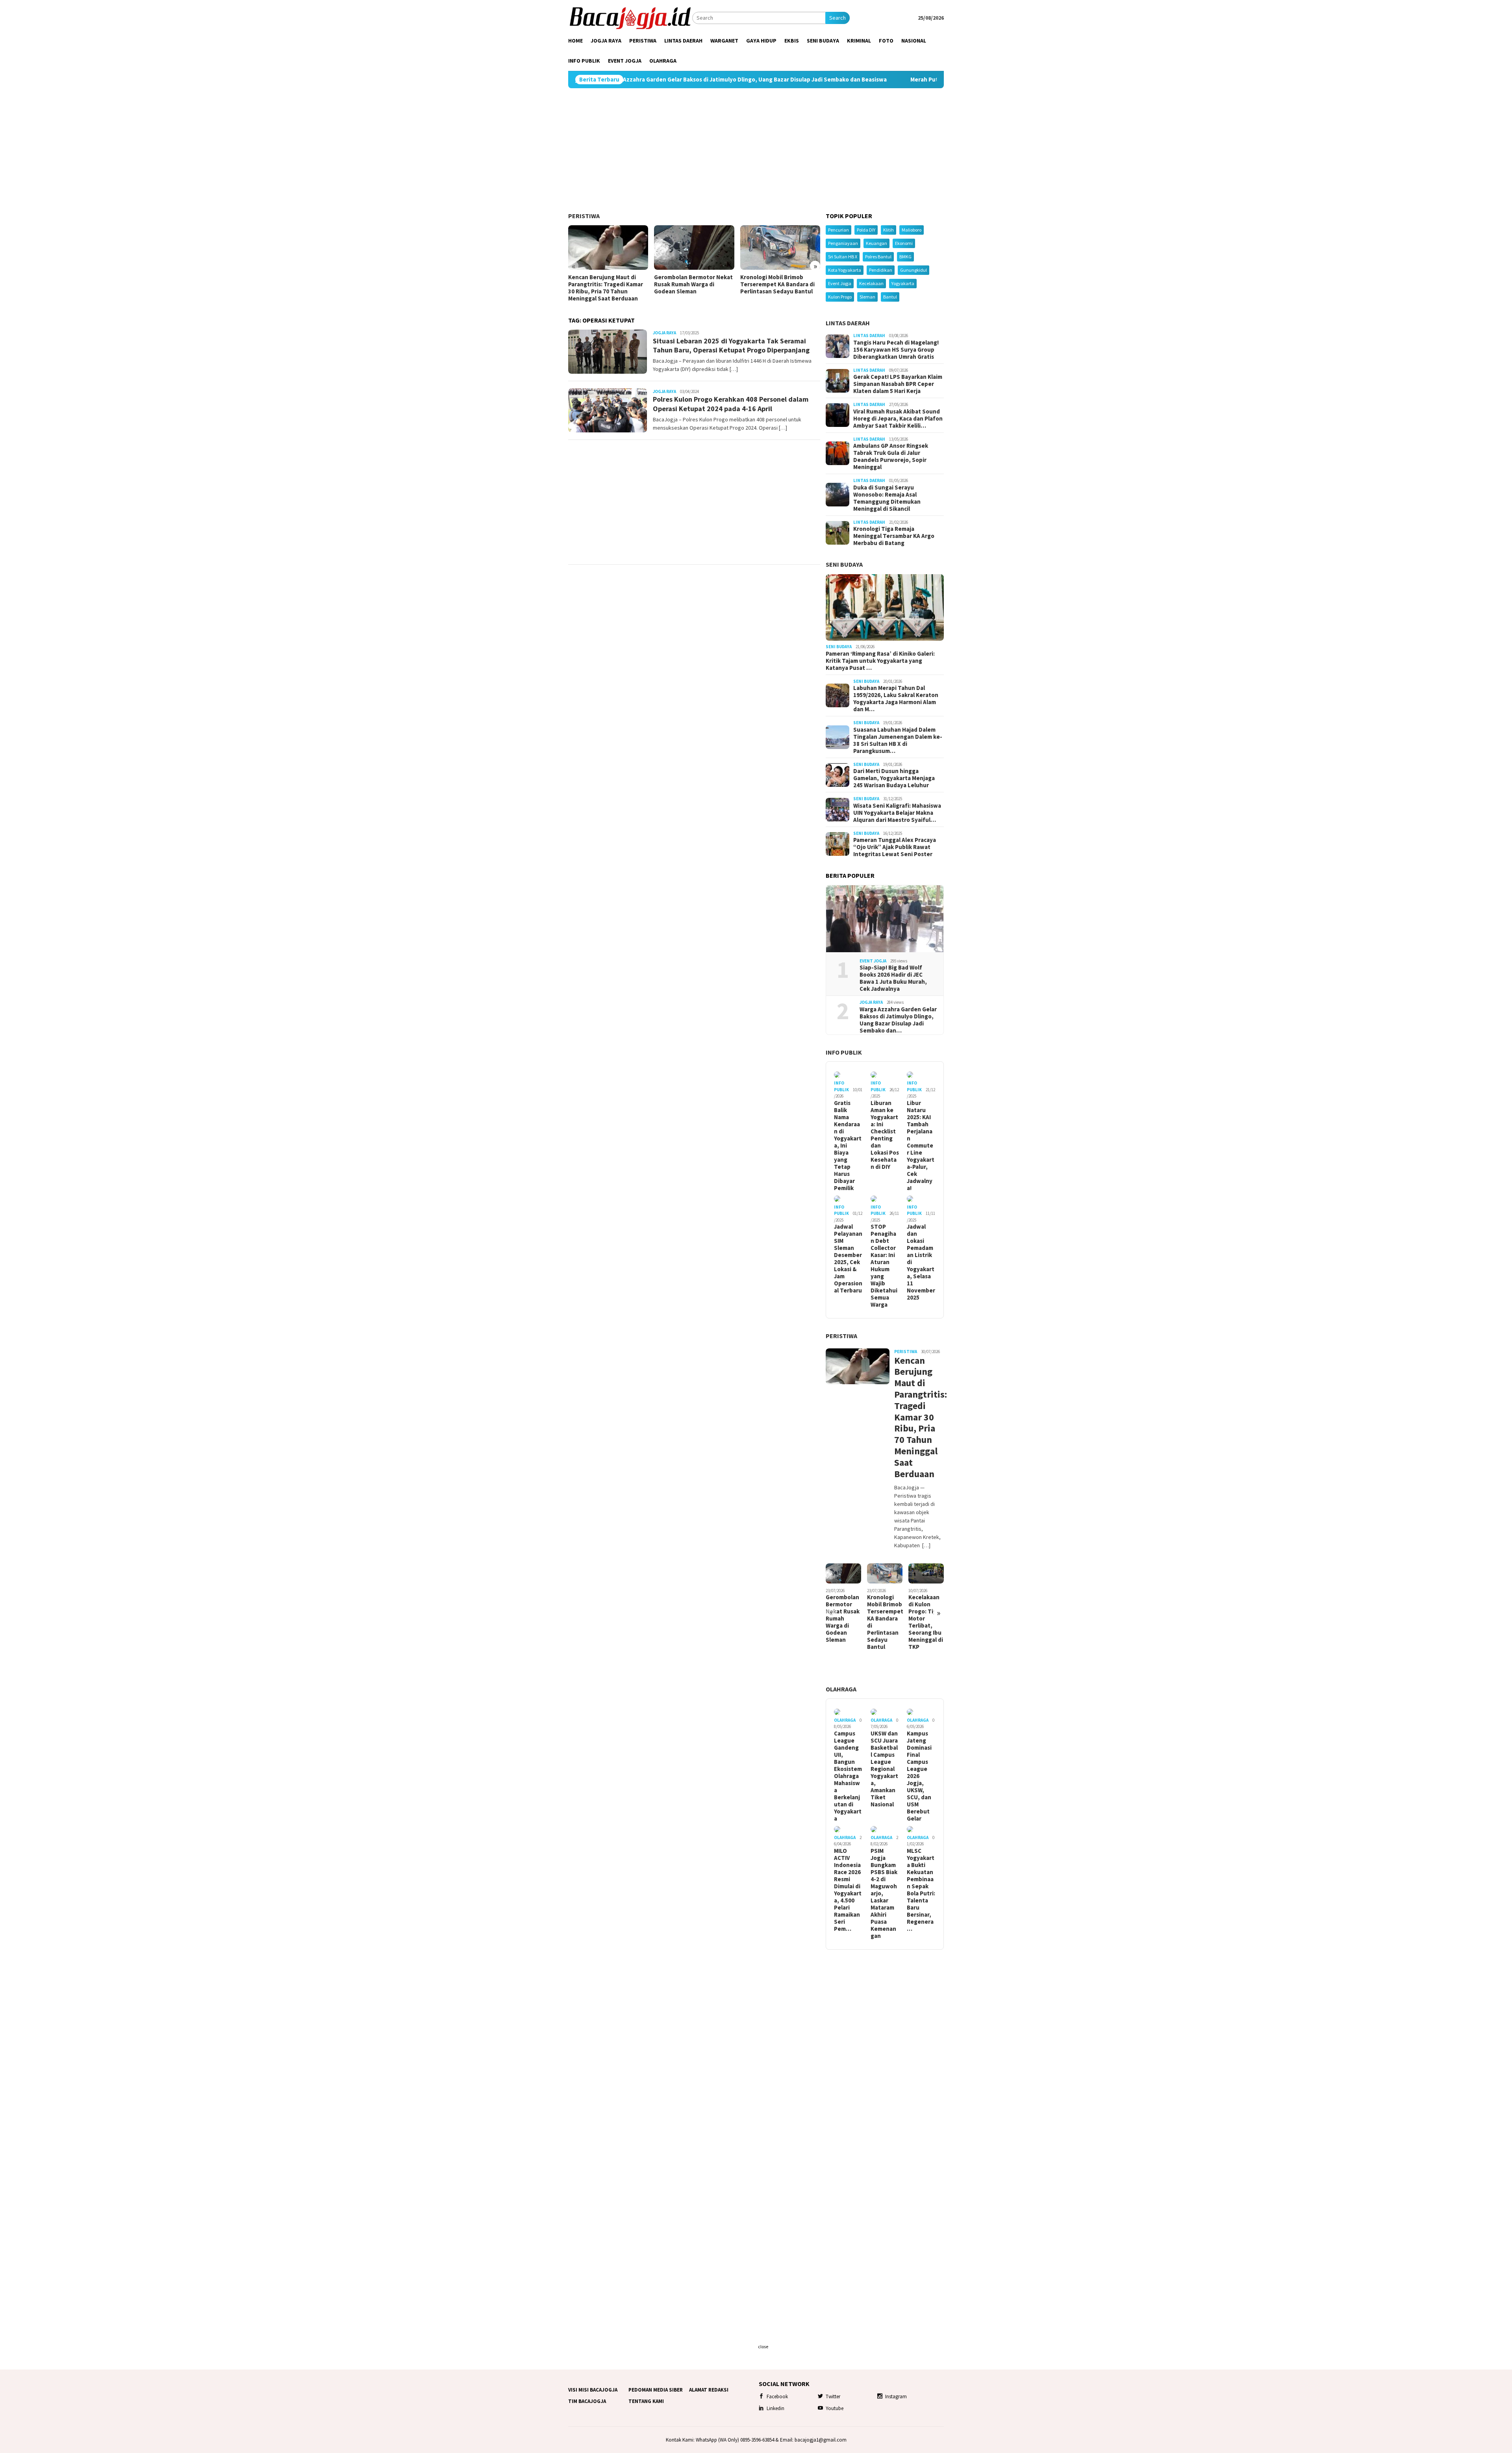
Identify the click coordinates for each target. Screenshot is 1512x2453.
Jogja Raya (664, 333)
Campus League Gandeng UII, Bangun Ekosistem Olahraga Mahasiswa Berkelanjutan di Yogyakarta (848, 1776)
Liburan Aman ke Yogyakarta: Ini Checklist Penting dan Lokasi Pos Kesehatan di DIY (885, 1135)
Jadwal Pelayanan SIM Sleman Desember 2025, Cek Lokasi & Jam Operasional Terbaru (848, 1259)
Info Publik (844, 1052)
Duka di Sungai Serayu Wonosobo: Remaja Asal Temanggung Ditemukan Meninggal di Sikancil (887, 498)
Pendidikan (881, 270)
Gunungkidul (913, 270)
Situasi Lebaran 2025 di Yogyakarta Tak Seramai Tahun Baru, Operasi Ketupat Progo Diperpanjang (731, 345)
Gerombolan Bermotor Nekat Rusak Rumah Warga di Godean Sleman (693, 284)
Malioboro (912, 230)
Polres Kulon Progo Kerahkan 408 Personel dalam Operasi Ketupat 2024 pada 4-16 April (731, 404)
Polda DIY (866, 230)
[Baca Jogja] (630, 17)
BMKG (905, 257)
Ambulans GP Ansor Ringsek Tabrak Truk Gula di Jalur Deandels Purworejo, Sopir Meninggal (891, 456)
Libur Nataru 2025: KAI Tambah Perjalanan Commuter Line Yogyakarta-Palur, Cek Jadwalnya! (921, 1146)
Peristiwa (584, 216)
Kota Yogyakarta (845, 270)
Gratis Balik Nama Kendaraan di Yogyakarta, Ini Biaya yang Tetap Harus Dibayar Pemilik (848, 1146)
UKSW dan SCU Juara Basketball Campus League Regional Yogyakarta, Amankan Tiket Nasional (884, 1769)
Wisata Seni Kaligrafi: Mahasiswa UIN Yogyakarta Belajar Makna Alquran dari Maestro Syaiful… (897, 813)
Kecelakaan (871, 283)
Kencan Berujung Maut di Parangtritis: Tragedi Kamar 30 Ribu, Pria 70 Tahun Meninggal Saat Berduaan (606, 288)
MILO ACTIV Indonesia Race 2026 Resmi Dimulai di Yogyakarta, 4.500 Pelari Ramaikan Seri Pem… (848, 1890)
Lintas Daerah (848, 323)
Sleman (867, 297)
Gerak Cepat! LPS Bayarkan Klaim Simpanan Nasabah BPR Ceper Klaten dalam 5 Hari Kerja (898, 384)
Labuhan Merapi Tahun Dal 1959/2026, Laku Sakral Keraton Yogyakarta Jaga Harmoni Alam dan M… (896, 699)
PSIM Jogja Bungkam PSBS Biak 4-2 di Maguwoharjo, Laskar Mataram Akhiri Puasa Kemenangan (884, 1893)
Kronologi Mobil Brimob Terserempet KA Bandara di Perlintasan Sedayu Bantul (777, 284)
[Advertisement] (756, 150)
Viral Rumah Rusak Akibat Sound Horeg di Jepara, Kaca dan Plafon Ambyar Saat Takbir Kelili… (898, 419)
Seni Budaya (844, 564)
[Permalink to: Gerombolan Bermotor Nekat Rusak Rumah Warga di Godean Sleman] (694, 248)
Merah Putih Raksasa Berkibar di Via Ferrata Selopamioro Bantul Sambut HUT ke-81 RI (820, 80)
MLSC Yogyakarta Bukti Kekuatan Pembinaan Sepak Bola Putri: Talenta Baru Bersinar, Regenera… (921, 1890)
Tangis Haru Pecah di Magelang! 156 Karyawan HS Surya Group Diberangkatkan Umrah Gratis (896, 350)
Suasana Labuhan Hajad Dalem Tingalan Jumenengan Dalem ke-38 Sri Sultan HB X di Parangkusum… (898, 740)
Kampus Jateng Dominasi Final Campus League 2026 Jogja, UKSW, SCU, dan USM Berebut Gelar (919, 1776)
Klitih (888, 230)
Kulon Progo (840, 297)
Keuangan (876, 243)
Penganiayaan (843, 243)
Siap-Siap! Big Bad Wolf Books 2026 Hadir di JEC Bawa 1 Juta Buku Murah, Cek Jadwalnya (893, 978)
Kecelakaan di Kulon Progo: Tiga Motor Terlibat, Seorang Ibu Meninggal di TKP (926, 1622)
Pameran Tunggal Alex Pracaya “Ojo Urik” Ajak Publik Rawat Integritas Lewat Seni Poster (895, 847)
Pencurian (838, 230)
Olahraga (841, 1689)
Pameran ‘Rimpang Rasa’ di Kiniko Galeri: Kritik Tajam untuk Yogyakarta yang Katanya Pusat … (880, 661)
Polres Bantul (878, 257)
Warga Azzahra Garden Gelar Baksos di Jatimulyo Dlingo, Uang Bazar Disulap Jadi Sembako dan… (898, 1020)
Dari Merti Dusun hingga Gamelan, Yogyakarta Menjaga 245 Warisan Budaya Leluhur (894, 778)
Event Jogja (840, 283)
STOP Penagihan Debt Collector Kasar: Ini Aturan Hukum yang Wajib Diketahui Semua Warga (884, 1266)
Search (838, 18)
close (763, 2346)
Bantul (890, 297)
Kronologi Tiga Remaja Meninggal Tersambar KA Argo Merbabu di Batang (894, 536)
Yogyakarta (903, 283)
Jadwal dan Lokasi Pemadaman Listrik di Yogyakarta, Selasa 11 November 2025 (921, 1262)
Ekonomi (904, 243)
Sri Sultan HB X (843, 257)
